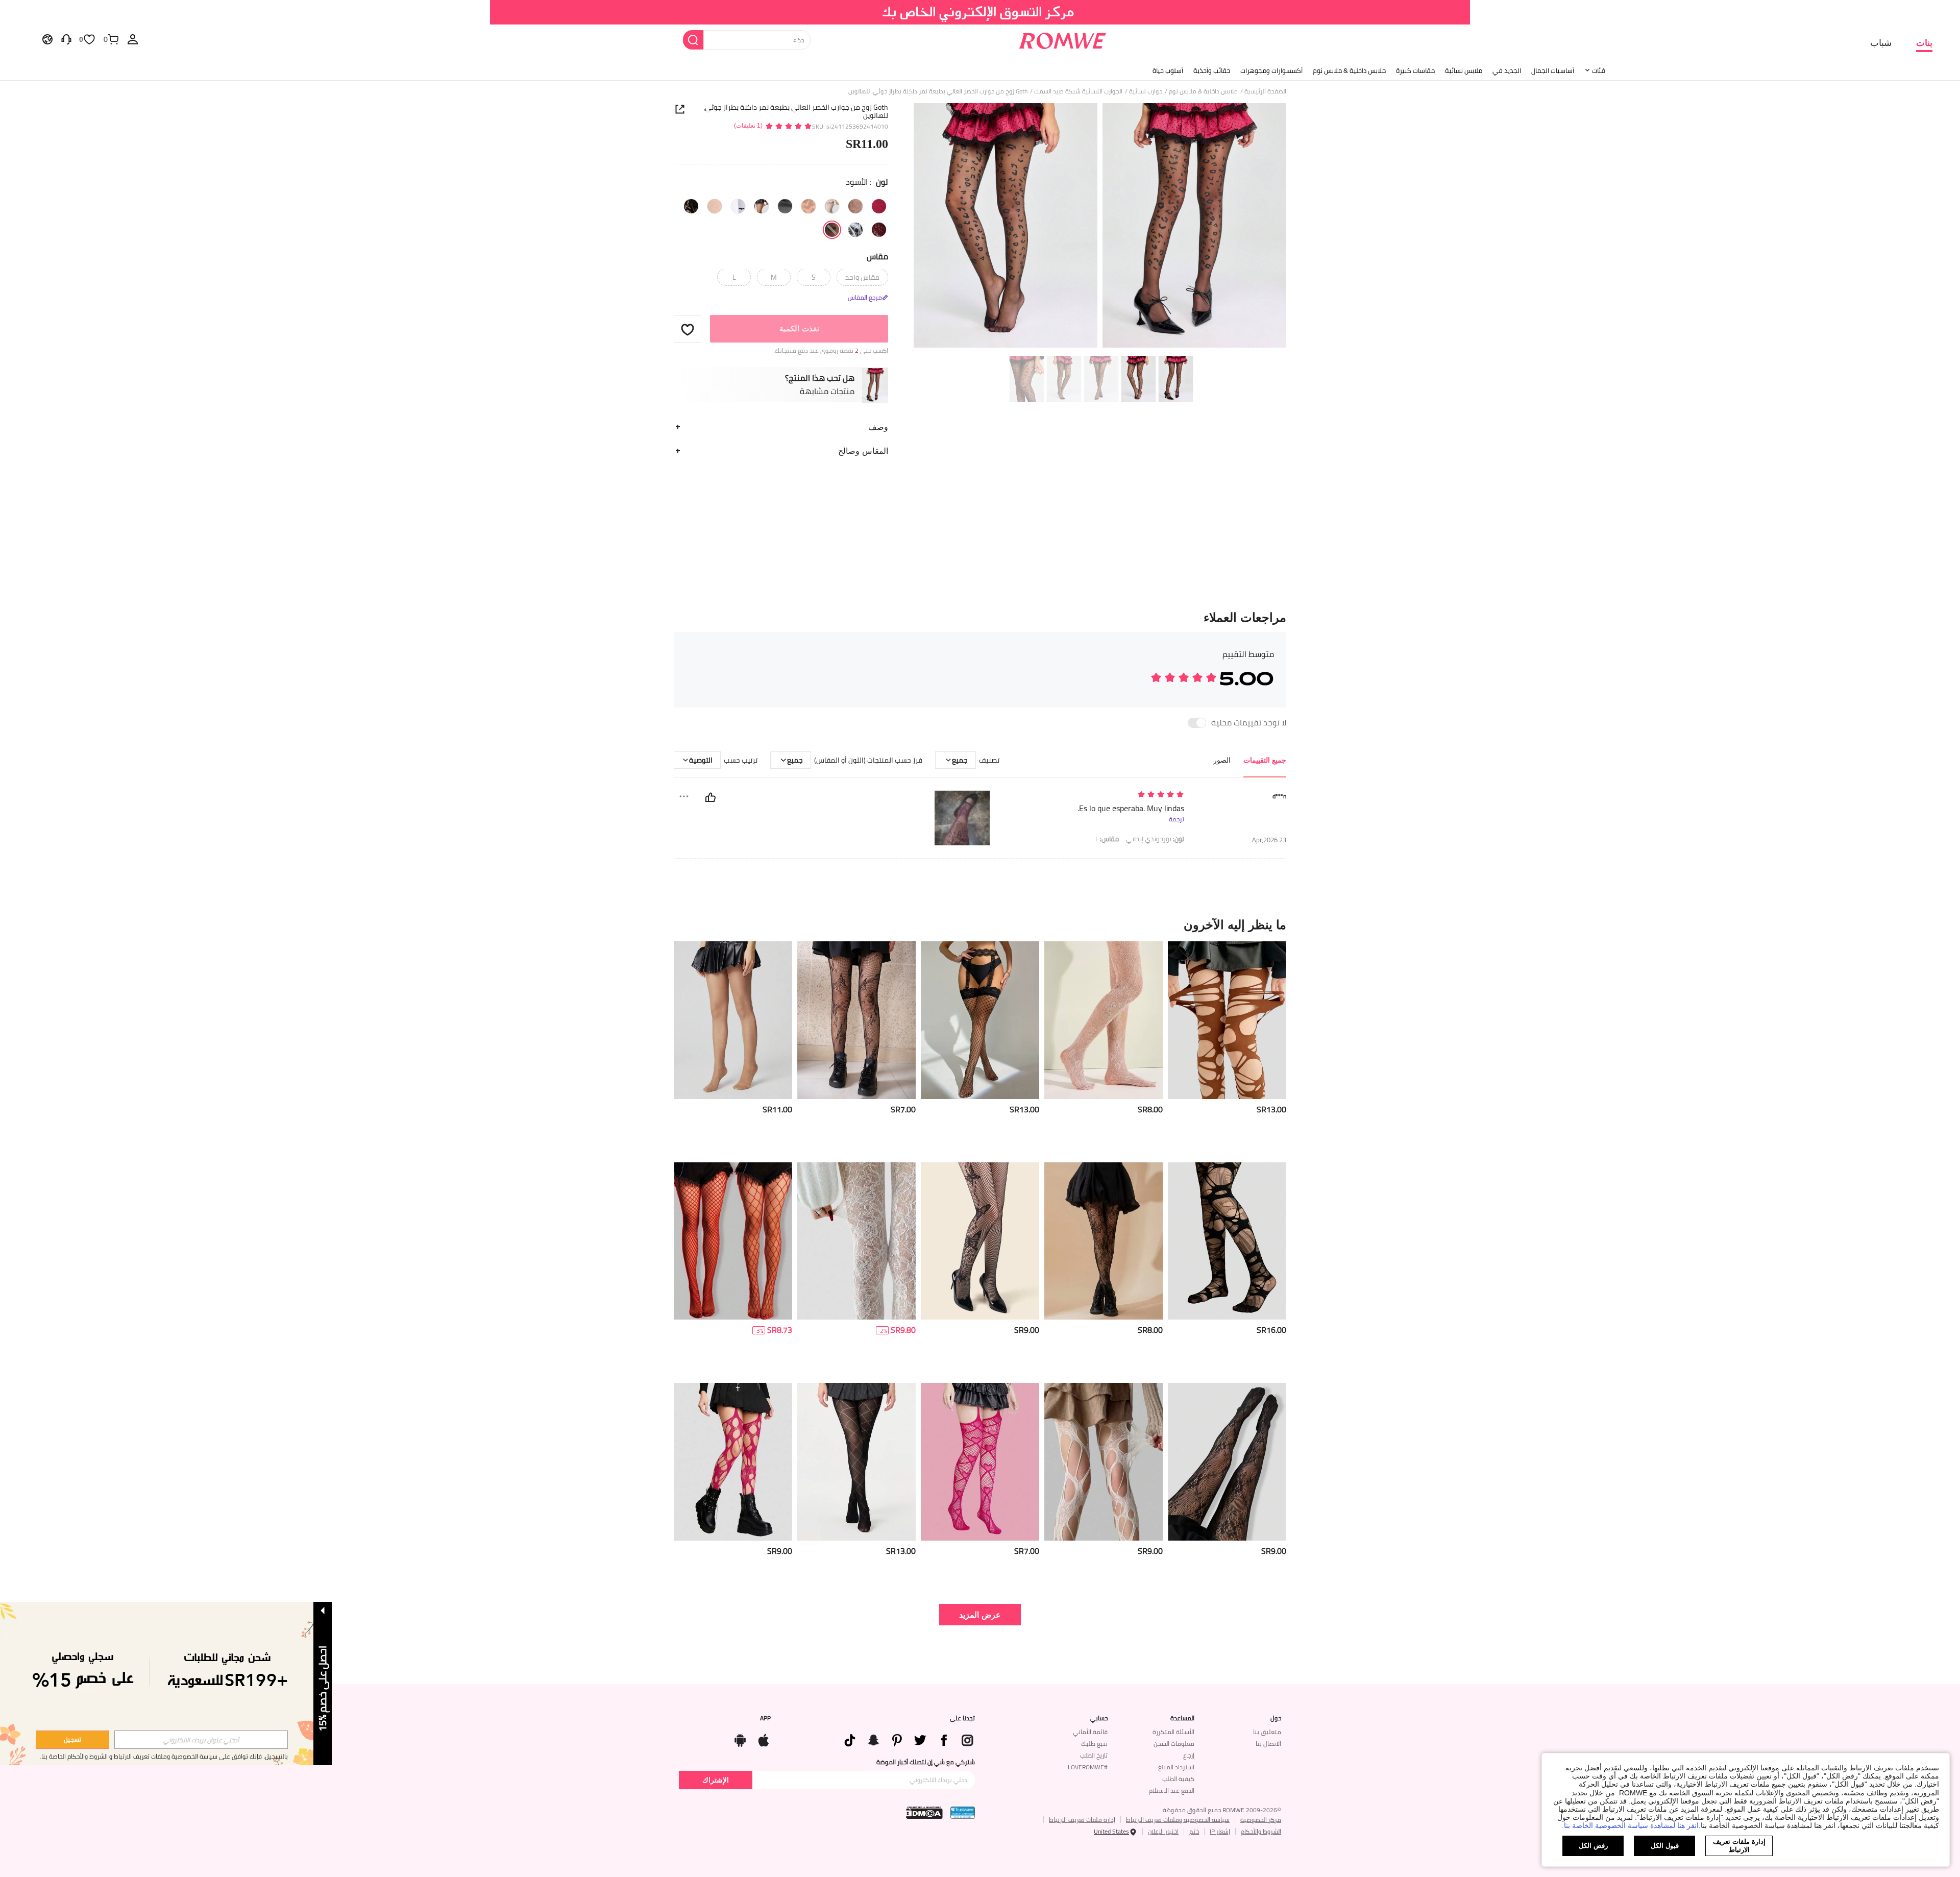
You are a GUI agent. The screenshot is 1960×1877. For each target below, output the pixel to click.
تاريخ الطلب (1094, 1755)
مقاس (877, 256)
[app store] (764, 1738)
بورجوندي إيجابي (1155, 839)
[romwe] (1062, 39)
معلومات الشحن (1174, 1744)
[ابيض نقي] (738, 206)
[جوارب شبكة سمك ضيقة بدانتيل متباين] (980, 1020)
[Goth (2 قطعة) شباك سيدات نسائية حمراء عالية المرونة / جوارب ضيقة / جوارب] (733, 1241)
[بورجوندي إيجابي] (879, 230)
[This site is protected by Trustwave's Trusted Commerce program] (963, 1813)
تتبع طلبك (1094, 1744)
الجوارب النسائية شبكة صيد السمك (1078, 91)
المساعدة (1182, 1718)
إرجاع (1189, 1755)
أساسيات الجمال (1553, 70)
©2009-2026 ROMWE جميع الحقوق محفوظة (1222, 1810)
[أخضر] (855, 206)
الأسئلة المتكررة (1173, 1732)
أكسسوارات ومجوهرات (1271, 70)
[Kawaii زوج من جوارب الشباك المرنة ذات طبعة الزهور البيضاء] (856, 1241)
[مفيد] (710, 797)
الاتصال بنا (1268, 1744)
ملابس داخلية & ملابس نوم (1349, 70)
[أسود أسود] (691, 206)
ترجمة (1177, 819)
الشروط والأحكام (1261, 1831)
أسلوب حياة (1168, 70)
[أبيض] (832, 206)
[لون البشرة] (715, 206)
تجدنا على (962, 1718)
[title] (980, 924)
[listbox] (133, 39)
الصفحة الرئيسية (1265, 91)
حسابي (1099, 1718)
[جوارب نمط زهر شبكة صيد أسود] (1104, 1241)
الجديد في (1507, 70)
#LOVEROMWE (1088, 1767)
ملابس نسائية (1464, 70)
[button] (688, 329)
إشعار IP (1220, 1831)
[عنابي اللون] (879, 206)
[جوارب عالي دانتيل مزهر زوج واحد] (1104, 1020)
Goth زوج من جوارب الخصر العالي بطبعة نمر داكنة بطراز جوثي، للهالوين (796, 111)
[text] (1097, 795)
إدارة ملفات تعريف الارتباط (1082, 1820)
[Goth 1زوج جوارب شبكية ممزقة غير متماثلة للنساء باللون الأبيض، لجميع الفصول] (1104, 1462)
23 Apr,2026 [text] (1269, 840)
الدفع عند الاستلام (1172, 1790)
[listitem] (1227, 1048)
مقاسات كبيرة (1415, 70)
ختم (1194, 1831)
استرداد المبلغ (1176, 1767)
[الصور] (1100, 227)
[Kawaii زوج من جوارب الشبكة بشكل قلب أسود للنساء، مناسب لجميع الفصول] (980, 1462)
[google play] (740, 1738)
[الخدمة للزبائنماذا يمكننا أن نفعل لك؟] (66, 39)
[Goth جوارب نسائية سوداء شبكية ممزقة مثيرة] (733, 1462)
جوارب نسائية (1146, 91)
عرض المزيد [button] (980, 1614)
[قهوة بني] (785, 206)
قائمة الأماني (1090, 1732)
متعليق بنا (1267, 1732)
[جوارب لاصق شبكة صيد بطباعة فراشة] (980, 1241)
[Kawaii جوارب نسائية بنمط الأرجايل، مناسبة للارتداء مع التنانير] (856, 1462)
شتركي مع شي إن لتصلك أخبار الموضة (926, 1762)
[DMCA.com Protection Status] (924, 1813)
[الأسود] (832, 230)
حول (1276, 1718)
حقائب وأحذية (1212, 70)
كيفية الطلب (1178, 1779)
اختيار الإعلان (1163, 1831)
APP (765, 1718)
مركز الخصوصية (1261, 1820)
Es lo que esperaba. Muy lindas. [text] (1131, 808)
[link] (980, 12)
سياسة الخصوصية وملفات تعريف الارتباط (1178, 1820)
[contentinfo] (1271, 1110)
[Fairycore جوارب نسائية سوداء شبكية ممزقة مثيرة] (1227, 1020)
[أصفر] (808, 206)
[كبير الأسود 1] (855, 230)
